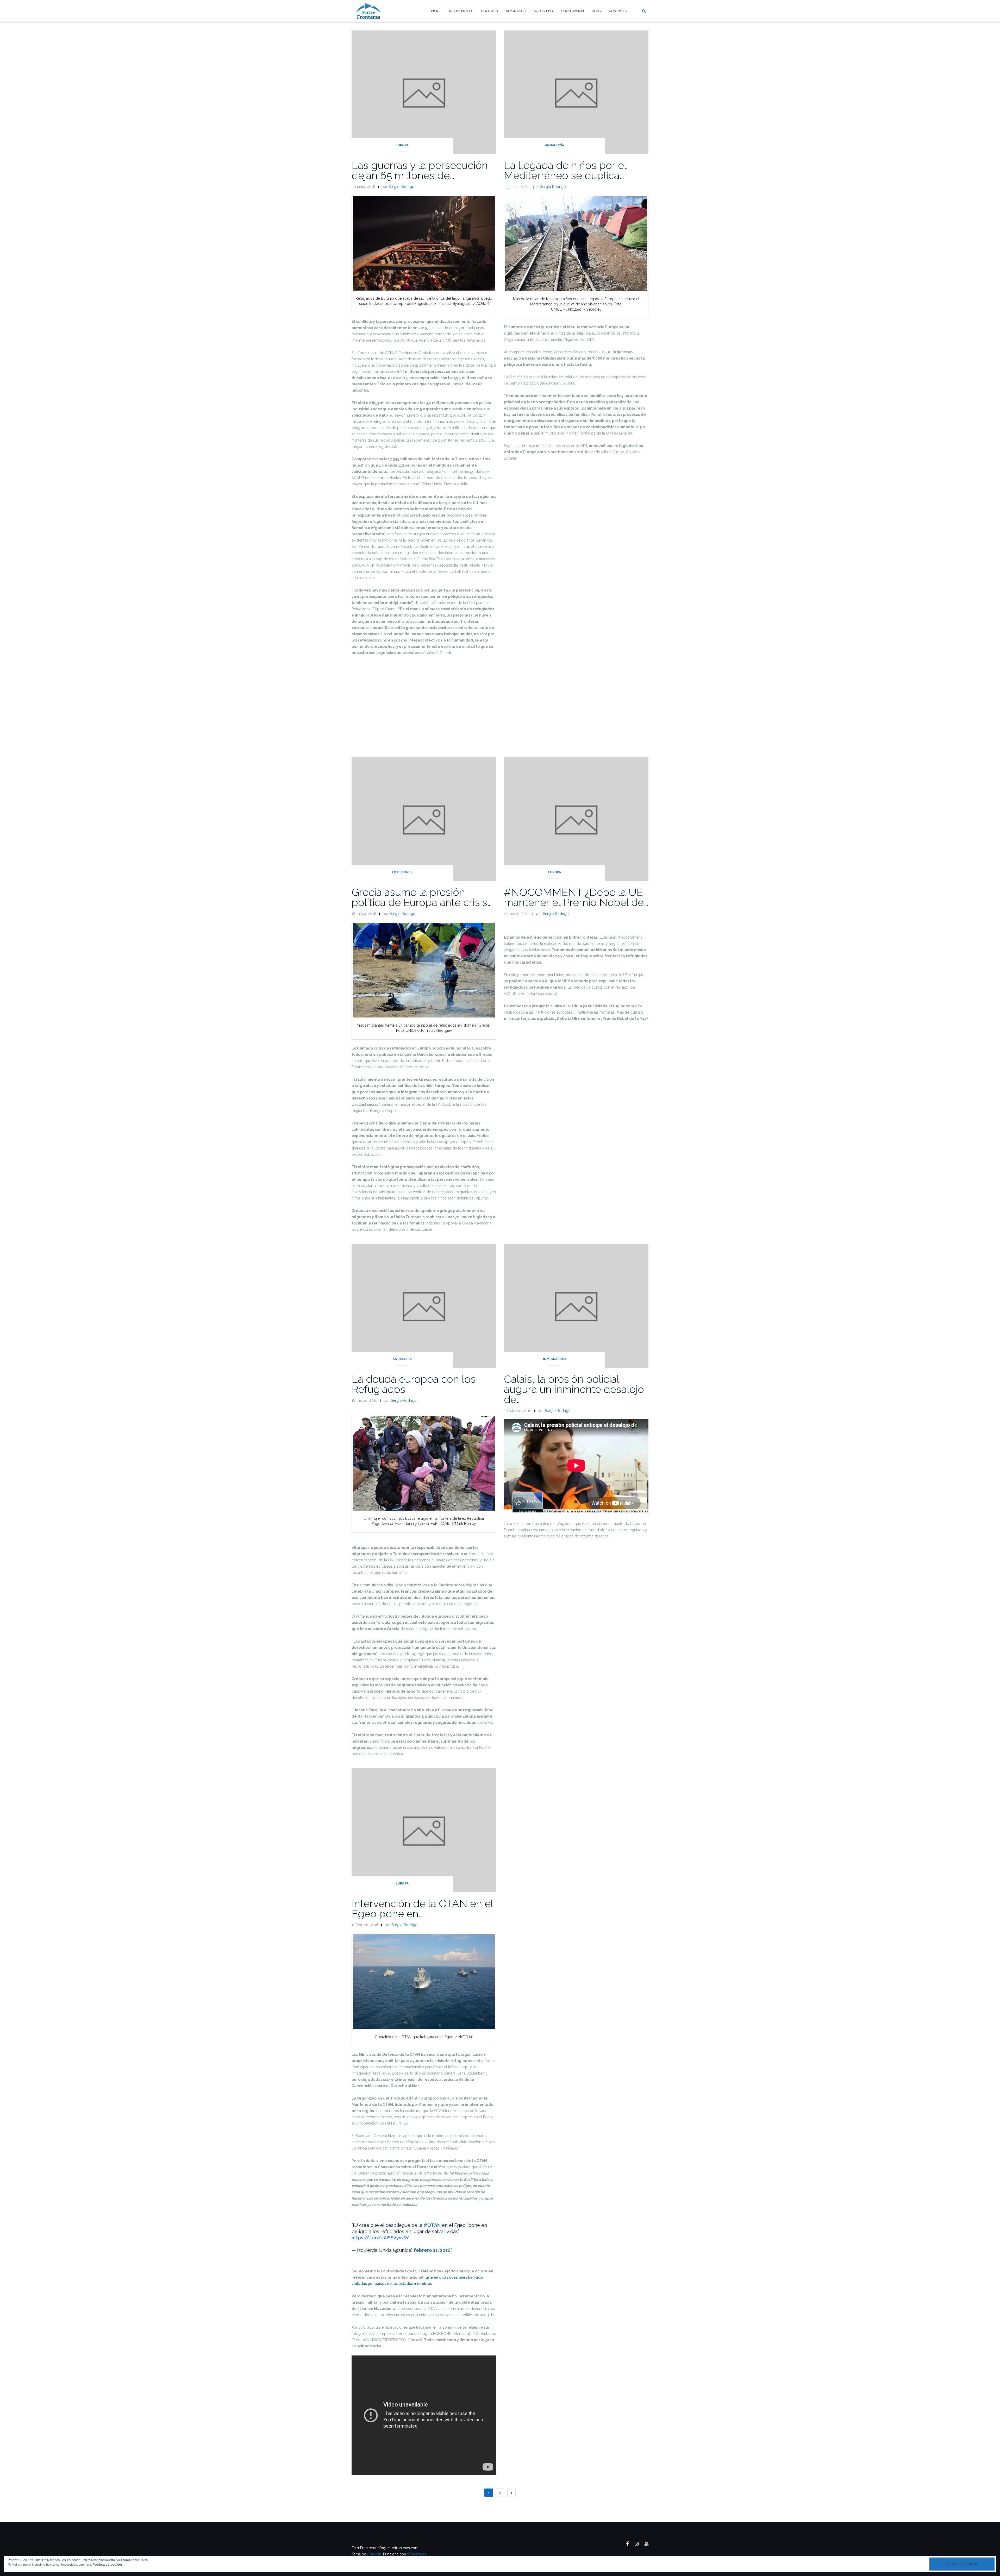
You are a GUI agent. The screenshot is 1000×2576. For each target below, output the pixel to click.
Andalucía (555, 145)
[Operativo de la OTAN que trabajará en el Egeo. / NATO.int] (424, 1982)
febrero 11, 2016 (432, 2250)
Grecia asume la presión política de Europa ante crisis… (422, 897)
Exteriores (402, 872)
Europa (402, 145)
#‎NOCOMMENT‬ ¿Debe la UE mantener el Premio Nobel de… (576, 897)
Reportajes (516, 11)
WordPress (417, 2554)
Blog (596, 11)
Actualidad (543, 11)
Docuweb (489, 11)
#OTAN (432, 2225)
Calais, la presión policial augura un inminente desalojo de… (574, 1389)
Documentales (460, 11)
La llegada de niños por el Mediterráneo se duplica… (565, 170)
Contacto (618, 11)
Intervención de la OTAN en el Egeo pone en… (422, 1908)
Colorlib (374, 2554)
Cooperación (572, 11)
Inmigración (554, 1359)
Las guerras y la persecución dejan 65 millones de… (420, 170)
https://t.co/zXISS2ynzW (380, 2238)
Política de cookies (108, 2565)
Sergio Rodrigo (401, 187)
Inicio (435, 11)
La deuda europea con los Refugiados (414, 1384)
